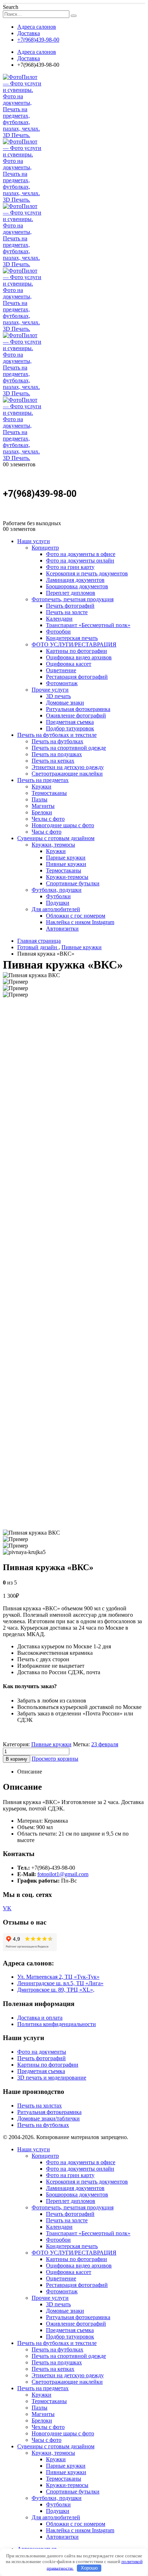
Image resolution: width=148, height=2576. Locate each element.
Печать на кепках (53, 761)
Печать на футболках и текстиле (57, 735)
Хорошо (89, 2568)
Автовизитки (62, 929)
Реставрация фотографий (77, 677)
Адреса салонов (37, 27)
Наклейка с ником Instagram (80, 922)
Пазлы (40, 799)
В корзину (17, 1759)
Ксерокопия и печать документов (87, 573)
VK (7, 1908)
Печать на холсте (67, 612)
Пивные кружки (66, 864)
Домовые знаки (65, 703)
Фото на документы (42, 2052)
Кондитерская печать (72, 638)
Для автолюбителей (56, 909)
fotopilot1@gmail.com (63, 1874)
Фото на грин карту (70, 567)
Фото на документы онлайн (80, 561)
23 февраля (105, 1744)
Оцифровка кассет (69, 664)
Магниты (43, 806)
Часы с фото (47, 832)
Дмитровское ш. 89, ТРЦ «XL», (56, 1990)
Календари (59, 619)
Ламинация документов (75, 580)
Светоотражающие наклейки (67, 774)
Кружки (41, 787)
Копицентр (45, 548)
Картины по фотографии (77, 651)
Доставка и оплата (40, 2018)
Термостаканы (49, 793)
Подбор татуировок (70, 728)
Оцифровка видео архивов (79, 657)
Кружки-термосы (67, 877)
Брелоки (42, 812)
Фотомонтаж (62, 683)
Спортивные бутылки (73, 883)
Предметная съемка (70, 722)
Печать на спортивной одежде (69, 748)
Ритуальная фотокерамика (78, 709)
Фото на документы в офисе (81, 554)
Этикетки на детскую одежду (68, 767)
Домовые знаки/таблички (48, 2118)
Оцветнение (61, 670)
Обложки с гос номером (76, 916)
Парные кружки (66, 858)
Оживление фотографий (76, 715)
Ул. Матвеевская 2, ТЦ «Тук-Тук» (58, 1977)
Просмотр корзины (55, 1759)
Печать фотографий (70, 606)
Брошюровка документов (77, 586)
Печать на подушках (57, 754)
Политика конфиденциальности (57, 2024)
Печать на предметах (43, 780)
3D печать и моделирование (52, 2078)
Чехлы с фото (48, 819)
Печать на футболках (57, 741)
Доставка (29, 33)
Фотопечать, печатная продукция (73, 599)
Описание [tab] (30, 1772)
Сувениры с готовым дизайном (56, 838)
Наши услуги (34, 541)
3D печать (58, 696)
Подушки (58, 903)
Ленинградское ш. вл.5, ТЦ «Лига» (60, 1983)
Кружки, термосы (53, 845)
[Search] (74, 16)
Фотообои (58, 632)
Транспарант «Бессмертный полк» (88, 625)
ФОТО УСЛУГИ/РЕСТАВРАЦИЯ (74, 644)
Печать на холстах (40, 2106)
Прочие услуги (50, 690)
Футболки (58, 896)
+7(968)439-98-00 (38, 40)
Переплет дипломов (71, 593)
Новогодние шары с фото (63, 825)
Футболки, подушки (57, 890)
